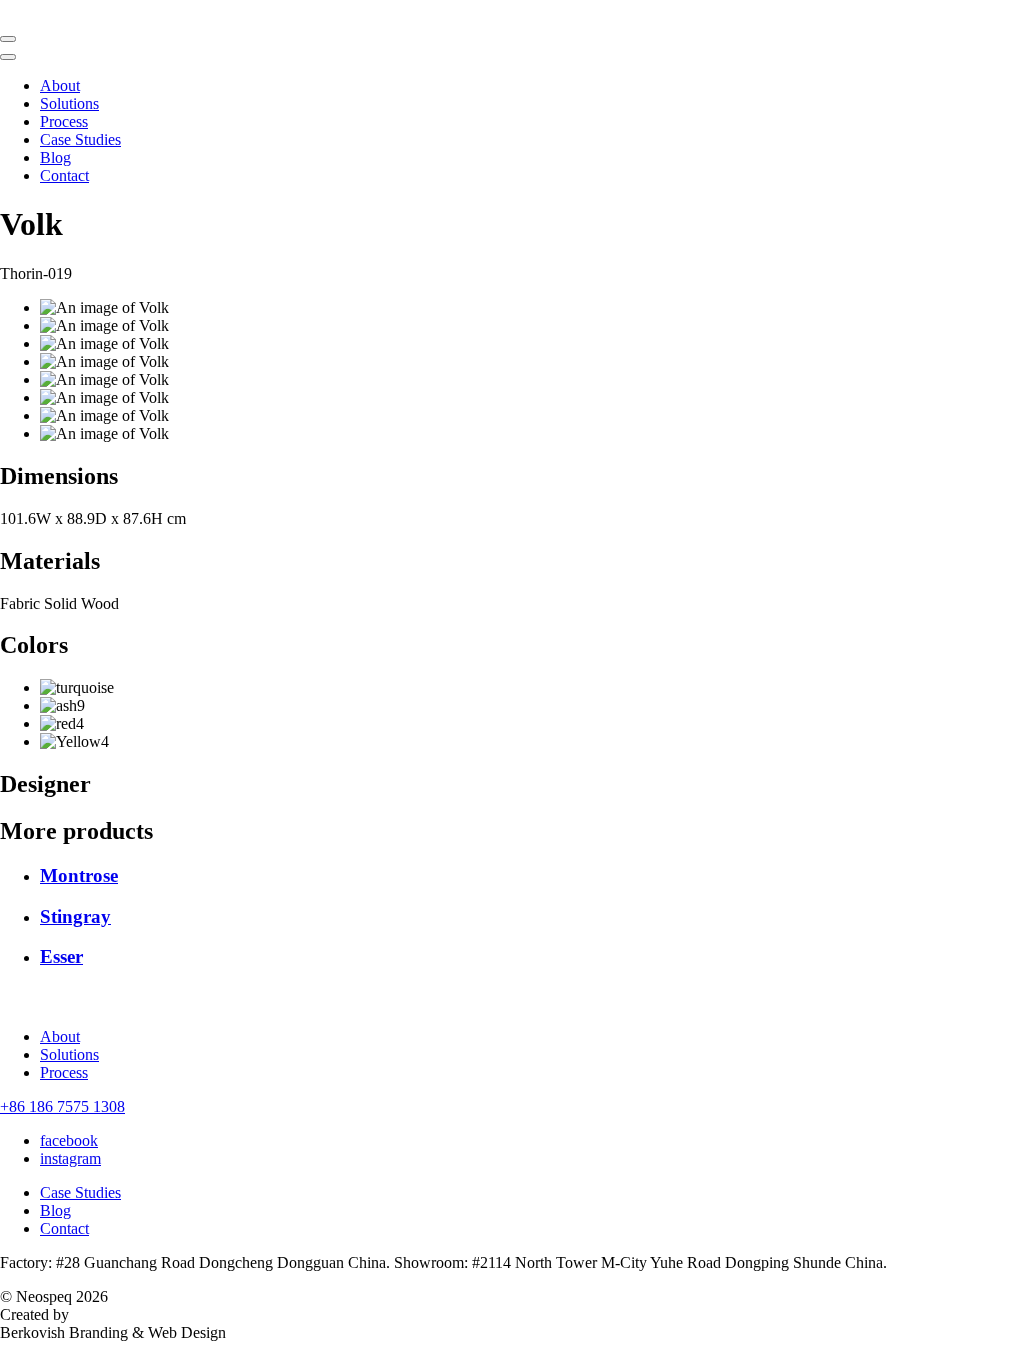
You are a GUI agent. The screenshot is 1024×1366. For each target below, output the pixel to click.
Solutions (69, 103)
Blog (55, 157)
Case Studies (80, 139)
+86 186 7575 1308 (62, 1106)
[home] (512, 12)
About (60, 85)
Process (64, 121)
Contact (64, 175)
